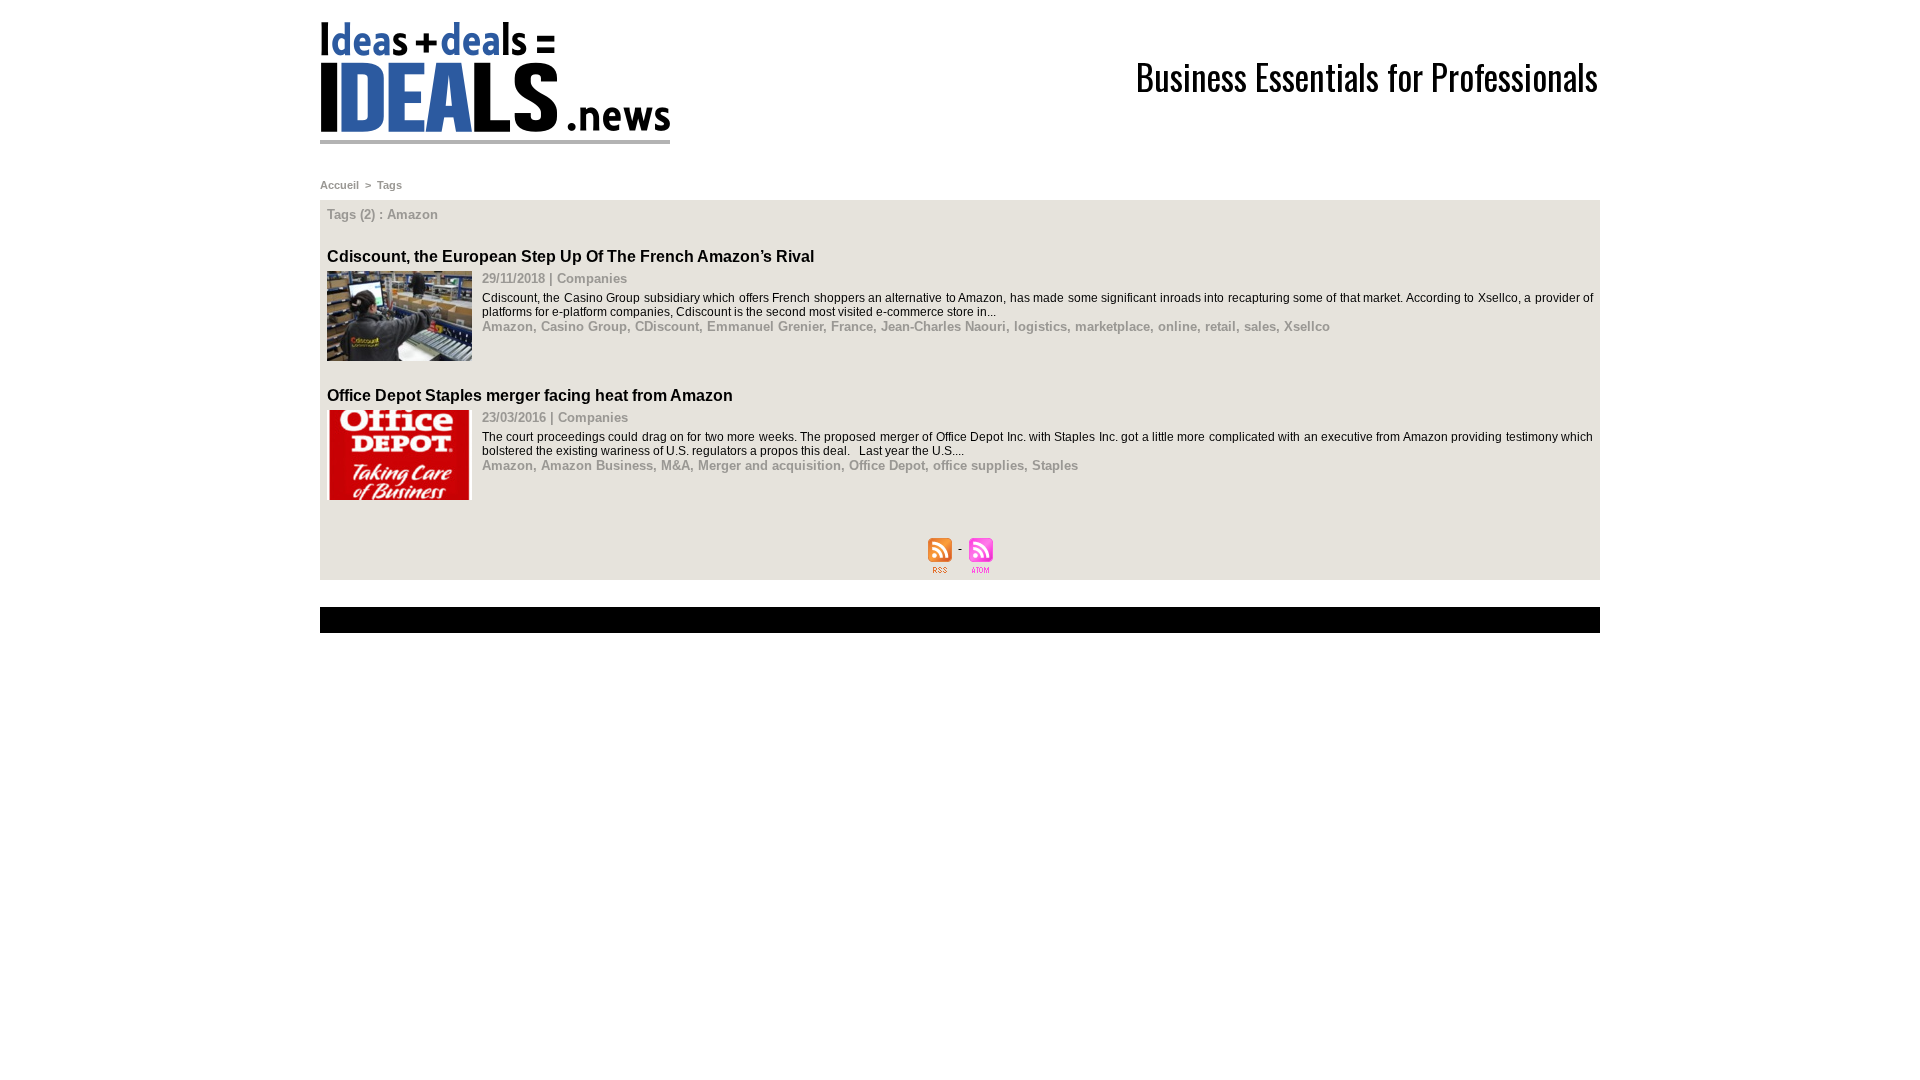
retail (1220, 326)
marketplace (1112, 326)
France (852, 326)
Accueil (339, 185)
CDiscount (667, 326)
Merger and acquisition (769, 465)
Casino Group (584, 326)
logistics (1040, 326)
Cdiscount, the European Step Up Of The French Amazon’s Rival (570, 256)
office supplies (978, 465)
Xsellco (1307, 326)
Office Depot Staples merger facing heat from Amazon (530, 395)
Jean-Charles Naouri (943, 326)
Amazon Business (597, 465)
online (1177, 326)
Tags (389, 185)
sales (1260, 326)
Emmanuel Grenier (765, 326)
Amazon (507, 326)
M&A (675, 465)
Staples (1055, 465)
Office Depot (887, 465)
